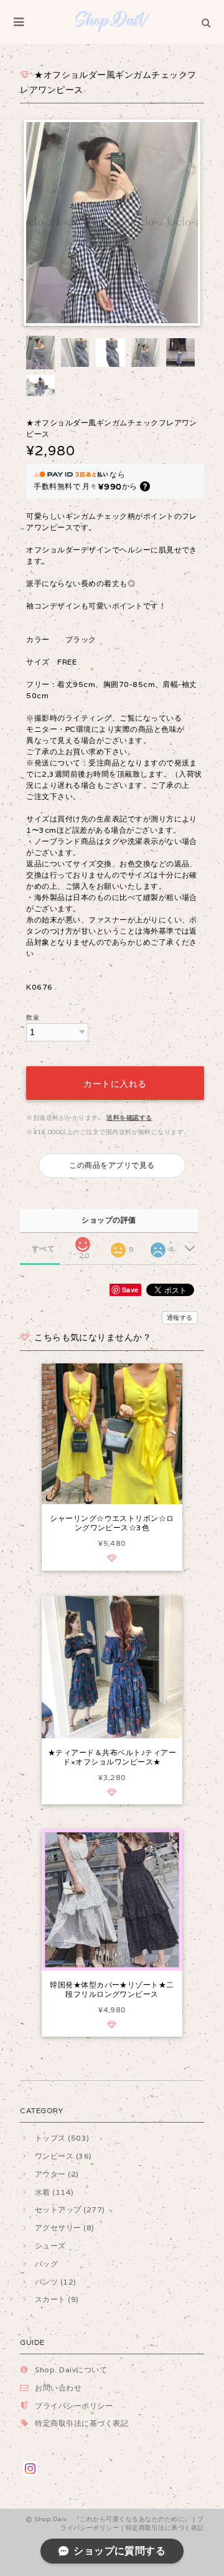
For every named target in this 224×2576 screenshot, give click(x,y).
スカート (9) (57, 2299)
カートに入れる (115, 1083)
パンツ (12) (55, 2282)
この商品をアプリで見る (112, 1165)
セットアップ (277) (70, 2209)
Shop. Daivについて (71, 2370)
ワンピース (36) (63, 2156)
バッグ (46, 2264)
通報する (180, 1318)
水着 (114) (54, 2192)
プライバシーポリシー (74, 2406)
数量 (33, 1017)
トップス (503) (62, 2138)
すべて (43, 1249)
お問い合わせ (58, 2388)
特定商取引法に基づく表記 (82, 2423)
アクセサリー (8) (64, 2228)
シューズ (50, 2246)
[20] (83, 1241)
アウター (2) (57, 2174)
